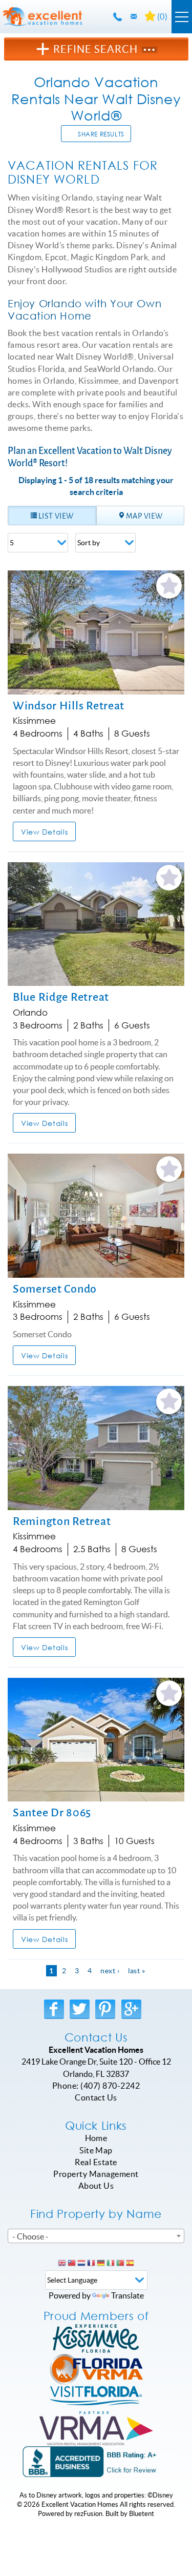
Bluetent (142, 2514)
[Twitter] (80, 2009)
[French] (91, 2264)
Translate (127, 2295)
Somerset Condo (55, 1289)
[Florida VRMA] (96, 2369)
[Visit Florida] (96, 2400)
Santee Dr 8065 (52, 1812)
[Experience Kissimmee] (96, 2339)
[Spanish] (130, 2264)
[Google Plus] (133, 2009)
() (161, 16)
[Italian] (111, 2264)
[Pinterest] (106, 2009)
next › (110, 1971)
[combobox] (96, 2236)
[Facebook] (55, 2009)
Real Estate (96, 2162)
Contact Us (96, 2097)
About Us (96, 2186)
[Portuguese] (120, 2264)
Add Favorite (169, 586)
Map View (144, 516)
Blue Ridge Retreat (61, 997)
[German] (101, 2264)
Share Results (101, 134)
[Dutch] (81, 2264)
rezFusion (88, 2514)
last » (137, 1971)
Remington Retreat (62, 1521)
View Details (44, 832)
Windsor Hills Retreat (69, 706)
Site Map (96, 2150)
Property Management (96, 2174)
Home (96, 2138)
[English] (62, 2264)
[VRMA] (96, 2431)
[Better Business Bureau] (96, 2462)
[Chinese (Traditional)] (72, 2264)
